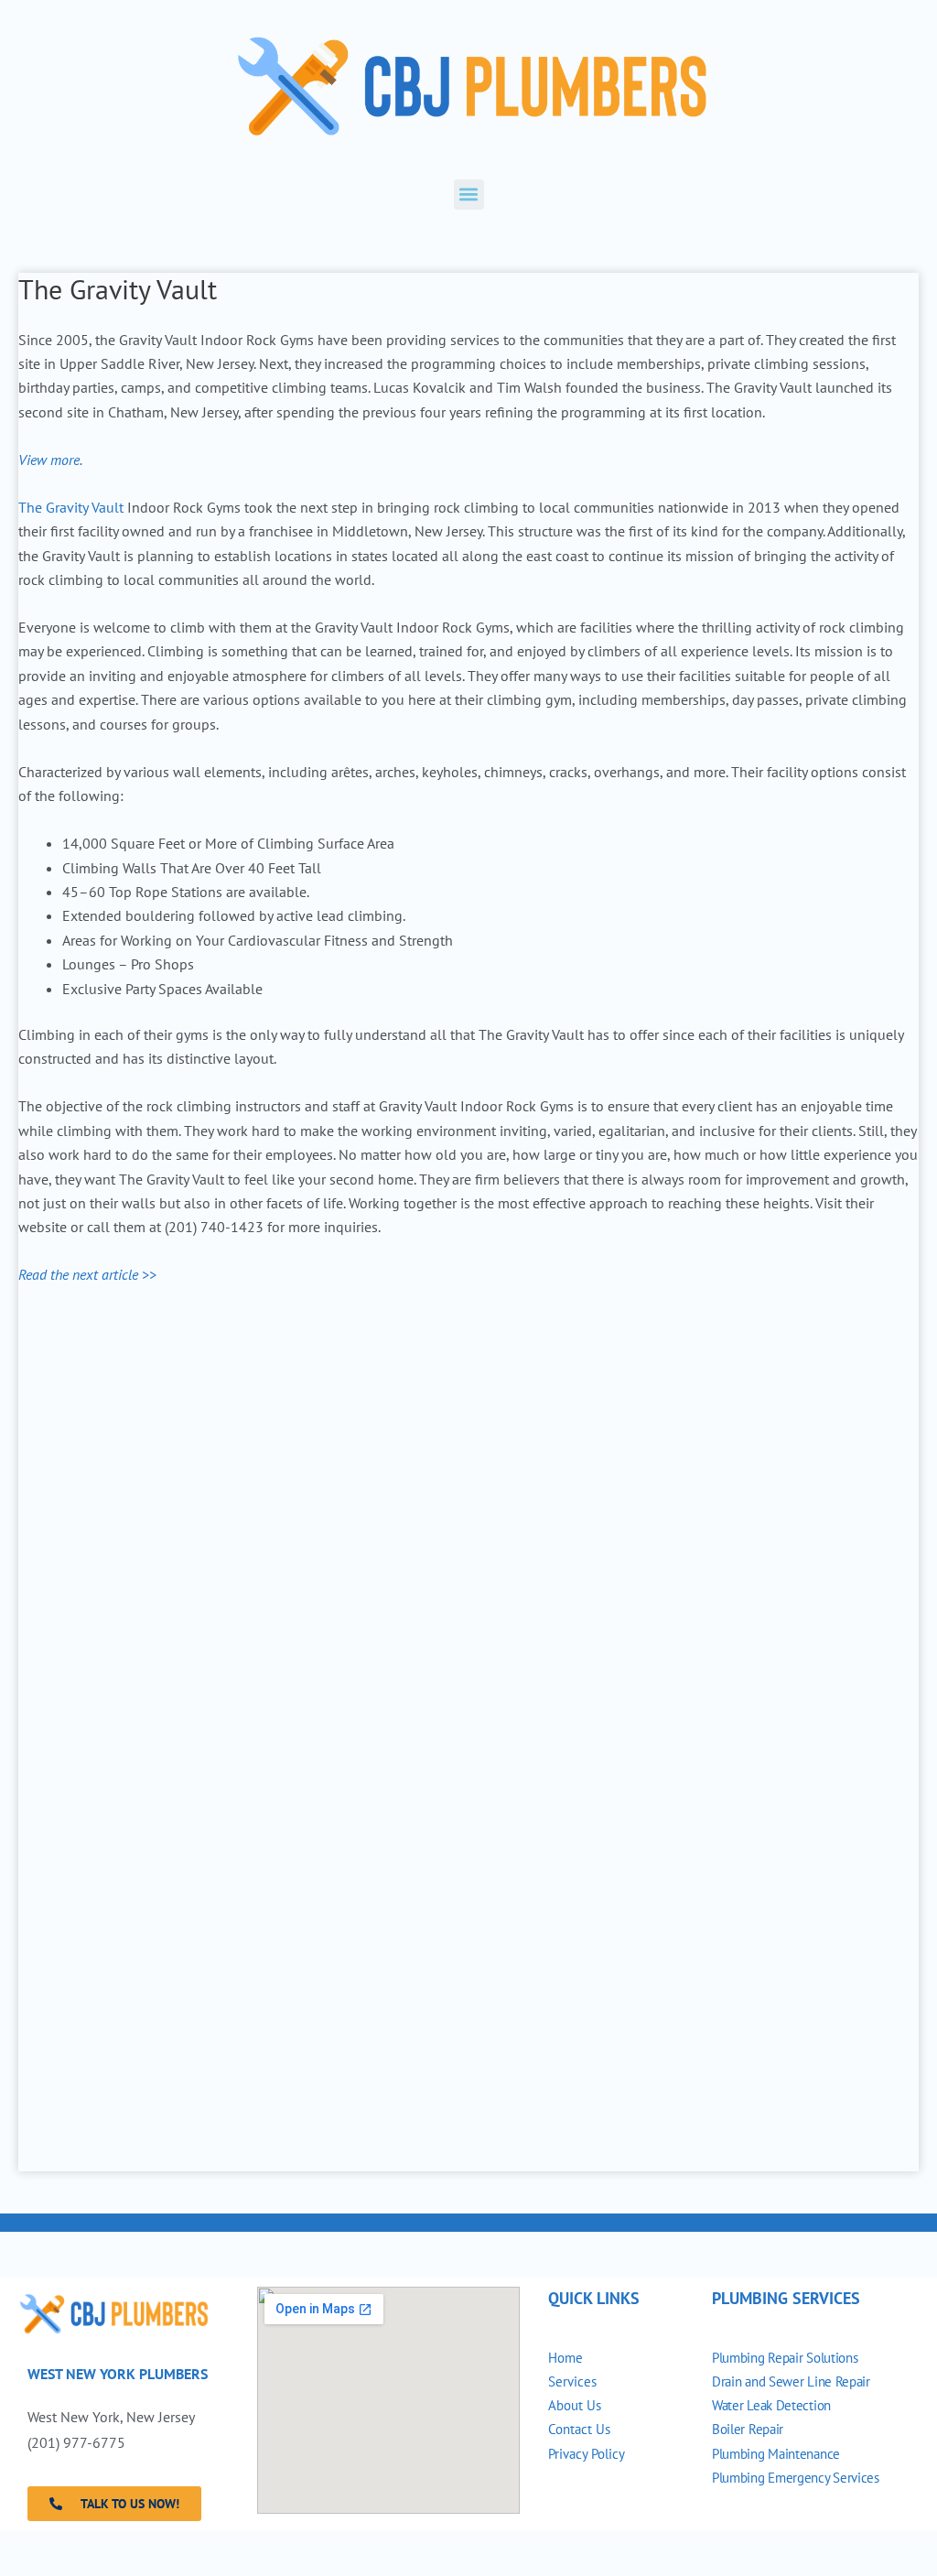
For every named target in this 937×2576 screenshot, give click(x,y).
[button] (469, 195)
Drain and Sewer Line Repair (793, 2381)
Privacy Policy (587, 2454)
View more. (50, 460)
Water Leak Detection (771, 2405)
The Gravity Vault (71, 507)
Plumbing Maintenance (776, 2454)
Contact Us (579, 2429)
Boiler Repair (748, 2429)
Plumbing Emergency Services (796, 2478)
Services (572, 2381)
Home (565, 2358)
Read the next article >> (87, 1274)
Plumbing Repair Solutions (785, 2358)
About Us (575, 2405)
